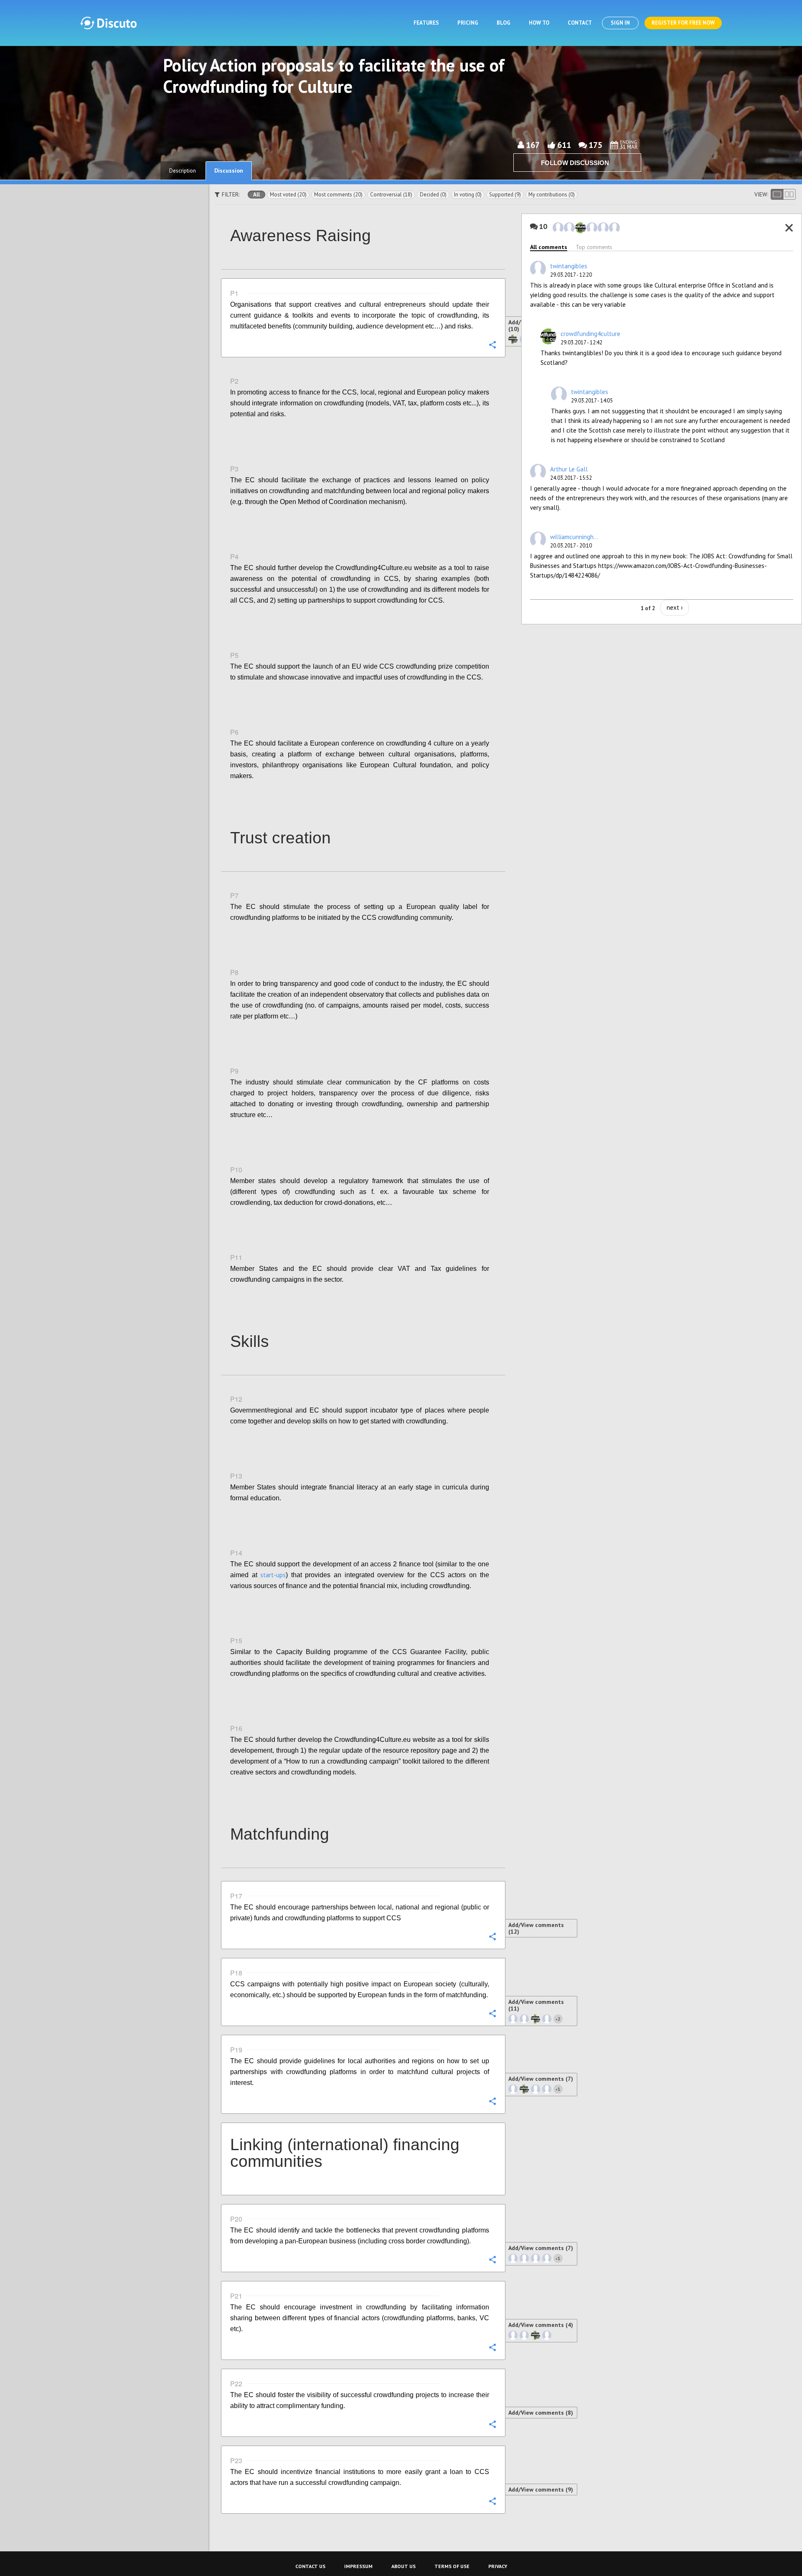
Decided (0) (433, 195)
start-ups (273, 1575)
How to (539, 23)
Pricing (468, 23)
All (256, 195)
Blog (504, 23)
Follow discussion (575, 163)
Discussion (229, 171)
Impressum (358, 2566)
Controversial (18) (391, 195)
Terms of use (452, 2566)
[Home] (108, 23)
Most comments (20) (338, 195)
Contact (580, 23)
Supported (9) (505, 195)
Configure (492, 344)
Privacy (498, 2566)
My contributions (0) (552, 195)
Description (183, 171)
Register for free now (683, 23)
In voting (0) (468, 195)
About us (404, 2566)
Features (426, 23)
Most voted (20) (288, 195)
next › (675, 607)
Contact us (310, 2566)
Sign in (620, 23)
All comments (549, 247)
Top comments (594, 247)
